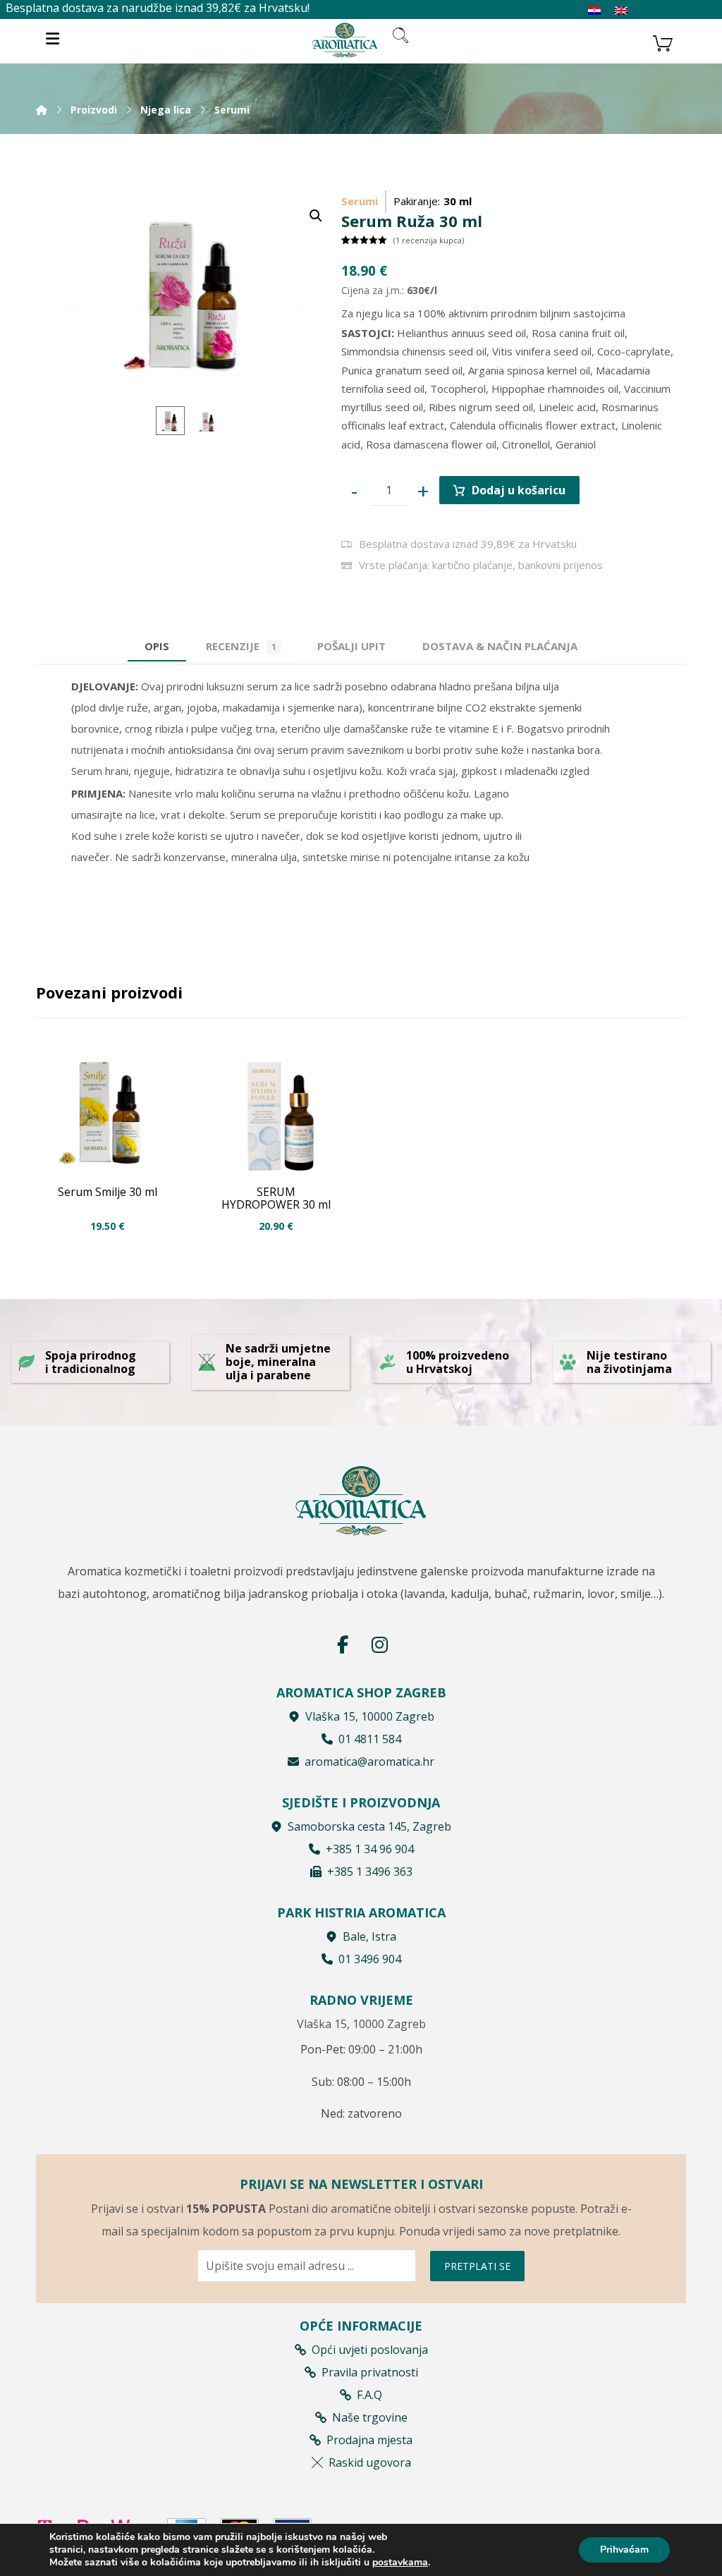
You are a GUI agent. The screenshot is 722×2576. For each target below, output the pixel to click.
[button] (316, 216)
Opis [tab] (157, 646)
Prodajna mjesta (369, 2440)
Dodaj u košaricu (519, 490)
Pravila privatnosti (370, 2372)
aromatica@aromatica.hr (369, 1762)
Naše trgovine (370, 2417)
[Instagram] (379, 1644)
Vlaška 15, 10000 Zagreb (370, 1716)
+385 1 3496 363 (370, 1872)
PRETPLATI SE (477, 2266)
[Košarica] (663, 42)
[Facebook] (343, 1644)
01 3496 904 (370, 1959)
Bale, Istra (369, 1936)
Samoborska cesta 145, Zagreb (369, 1826)
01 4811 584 (370, 1739)
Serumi (360, 201)
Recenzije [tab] (241, 646)
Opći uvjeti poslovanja (370, 2350)
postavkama (400, 2563)
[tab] (351, 646)
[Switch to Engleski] (621, 11)
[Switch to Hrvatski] (594, 11)
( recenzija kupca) (429, 240)
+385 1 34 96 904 (370, 1849)
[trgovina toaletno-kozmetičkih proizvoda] (345, 40)
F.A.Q (369, 2395)
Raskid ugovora (370, 2462)
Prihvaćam (624, 2550)
